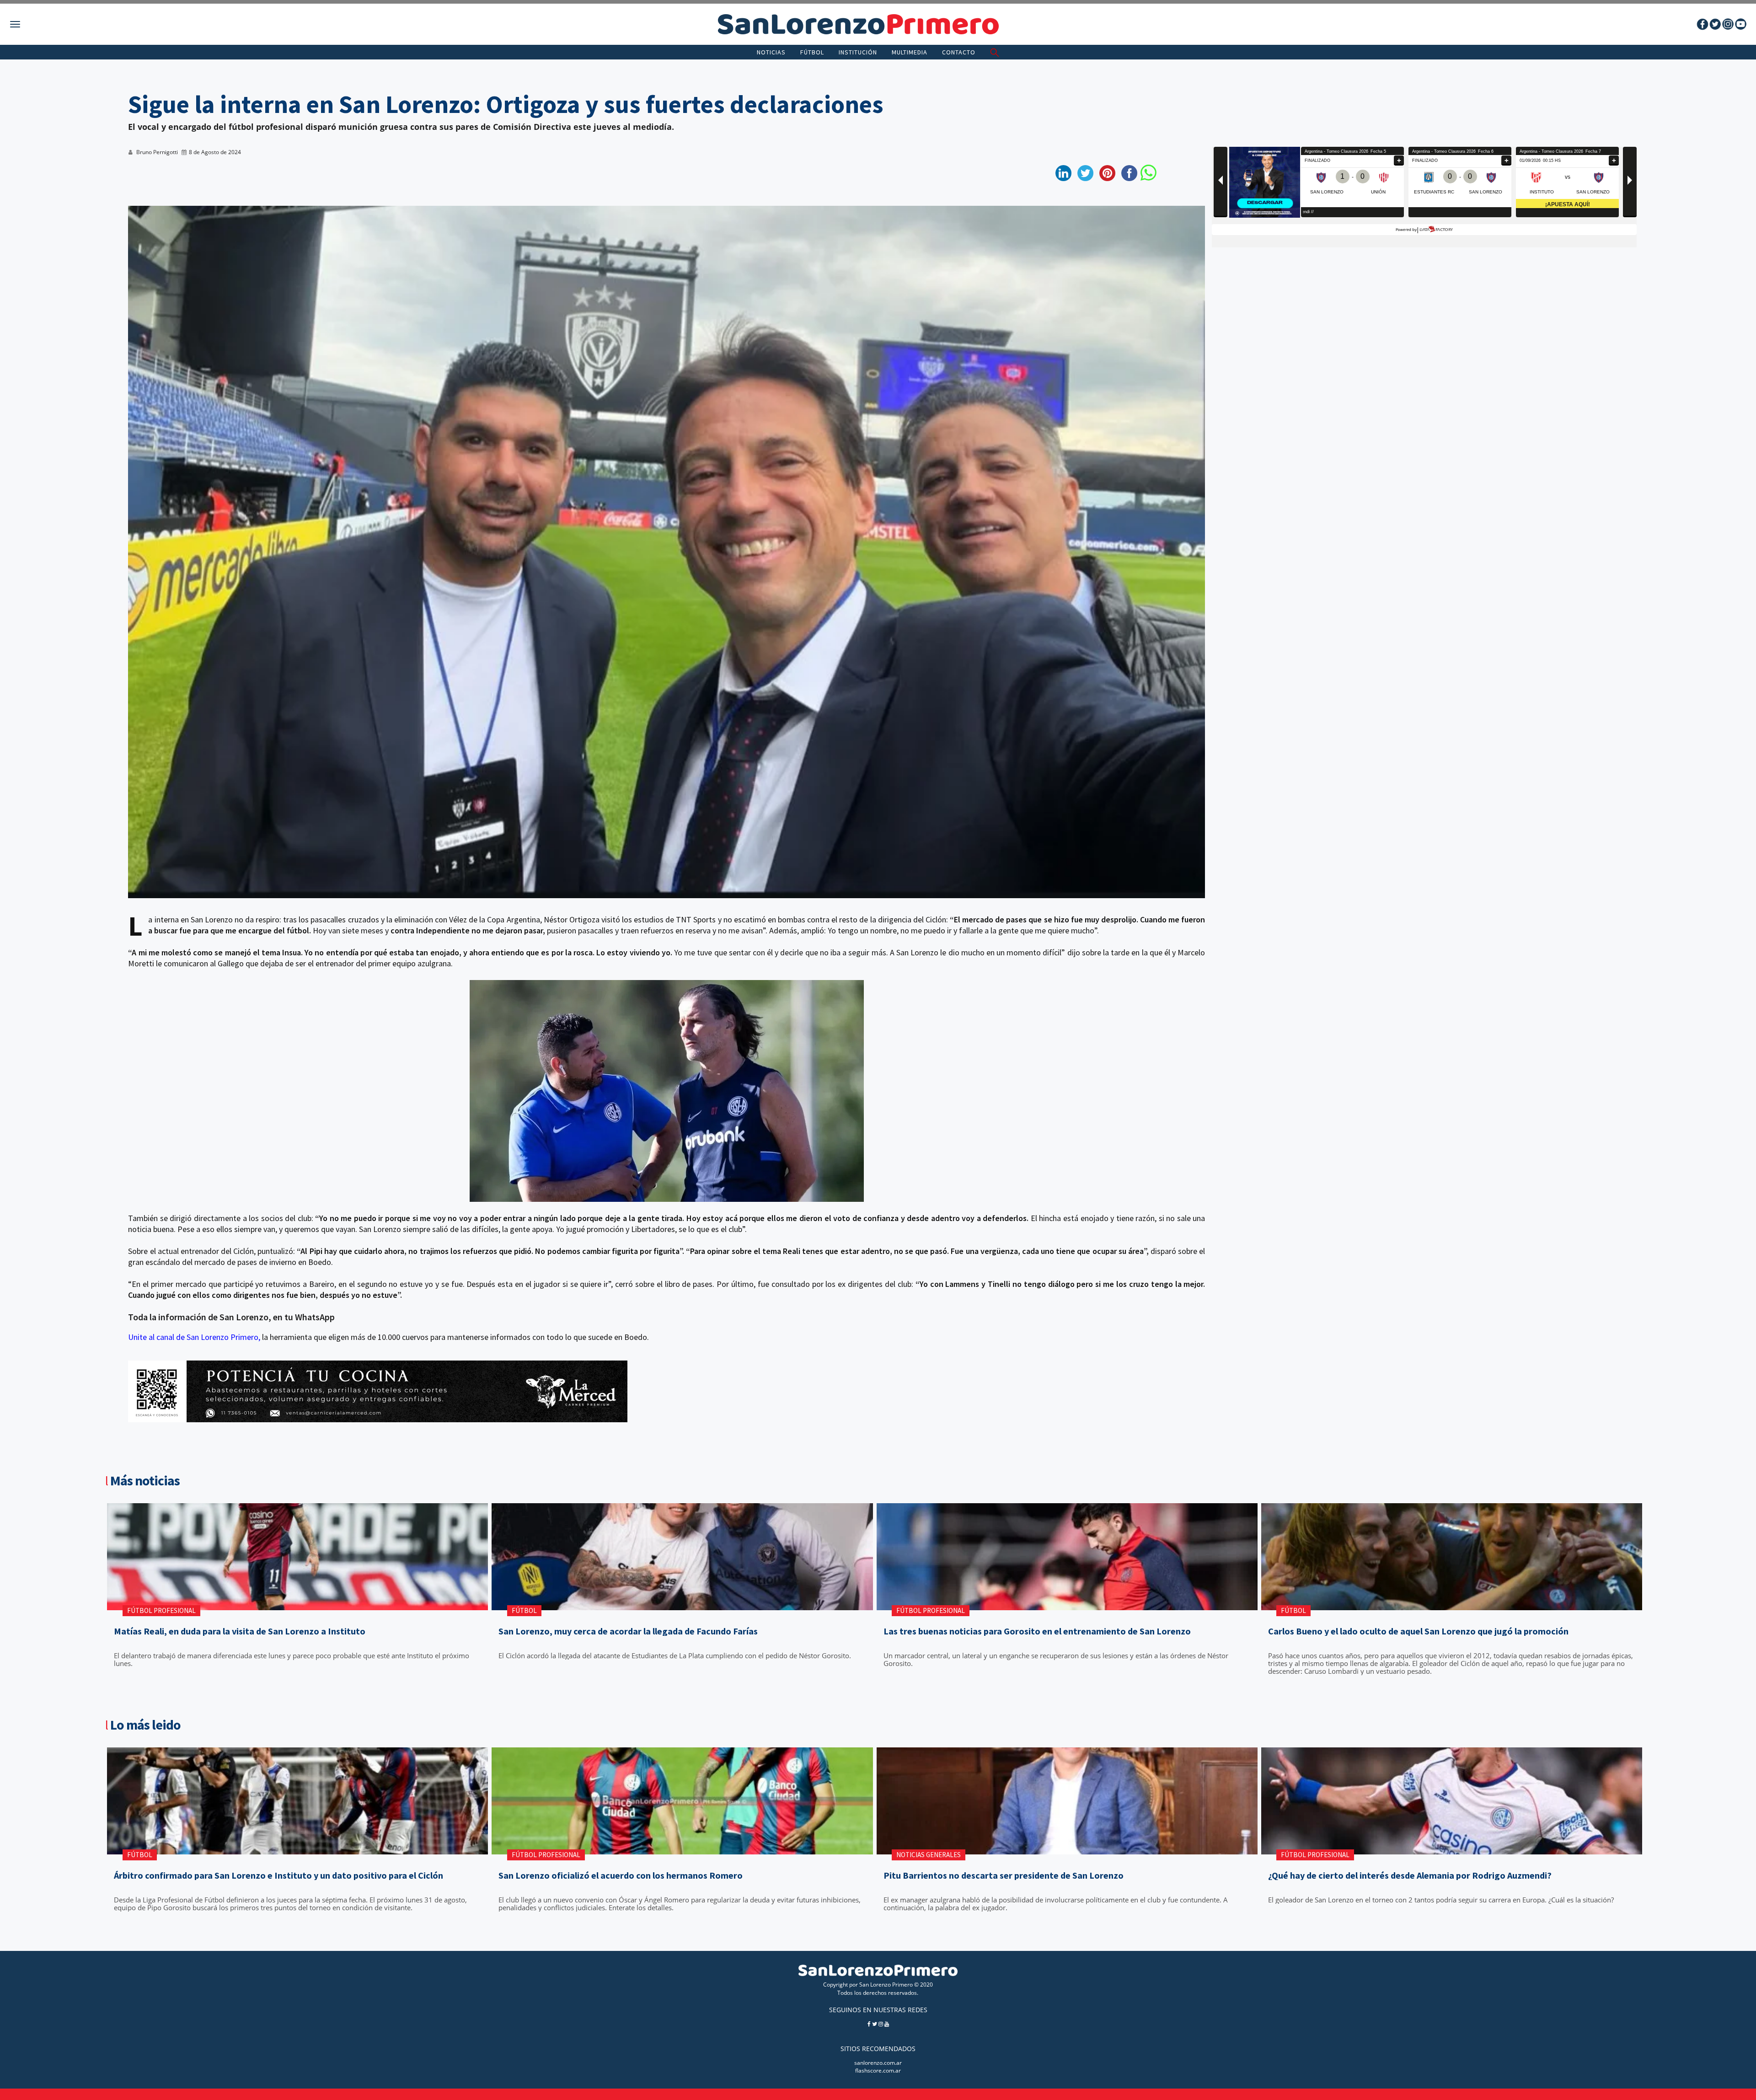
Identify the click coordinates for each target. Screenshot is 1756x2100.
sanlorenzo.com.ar (878, 2063)
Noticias (771, 52)
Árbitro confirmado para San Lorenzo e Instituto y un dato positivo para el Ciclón (278, 1875)
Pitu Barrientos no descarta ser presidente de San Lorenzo (1004, 1875)
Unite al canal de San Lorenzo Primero (193, 1337)
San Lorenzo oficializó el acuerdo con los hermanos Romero (621, 1875)
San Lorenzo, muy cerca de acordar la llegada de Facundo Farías (628, 1631)
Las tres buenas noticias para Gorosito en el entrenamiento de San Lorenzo (1037, 1631)
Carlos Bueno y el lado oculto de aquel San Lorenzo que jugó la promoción (1418, 1631)
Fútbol (812, 52)
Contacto (959, 52)
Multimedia (910, 52)
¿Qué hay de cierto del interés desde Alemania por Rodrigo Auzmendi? (1410, 1875)
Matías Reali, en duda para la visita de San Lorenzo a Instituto (240, 1631)
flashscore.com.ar (878, 2071)
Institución (858, 52)
